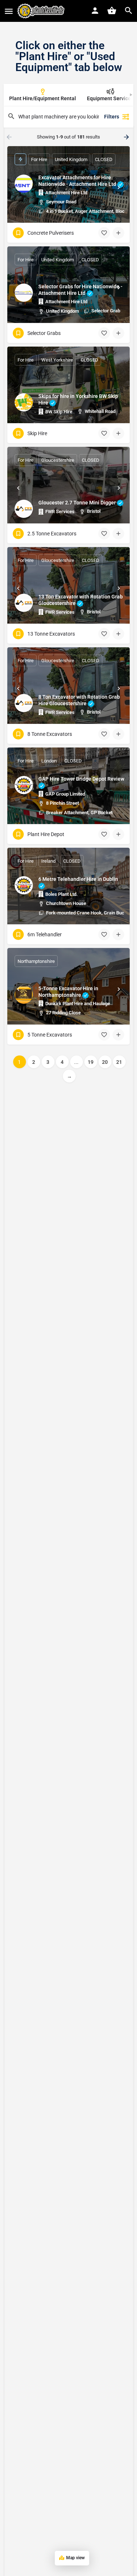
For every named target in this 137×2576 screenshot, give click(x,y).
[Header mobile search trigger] (129, 11)
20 (105, 1062)
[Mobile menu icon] (9, 11)
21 (119, 1062)
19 (91, 1062)
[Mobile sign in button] (95, 11)
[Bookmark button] (104, 233)
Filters (112, 117)
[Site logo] (42, 11)
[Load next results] (127, 137)
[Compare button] (118, 233)
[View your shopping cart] (112, 11)
